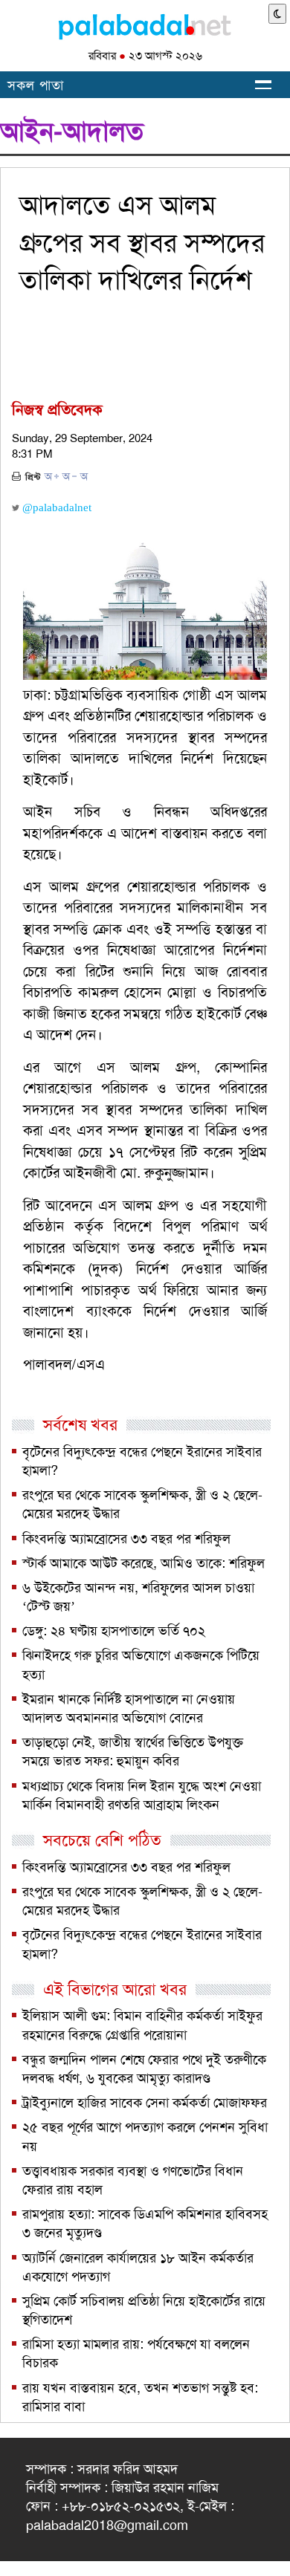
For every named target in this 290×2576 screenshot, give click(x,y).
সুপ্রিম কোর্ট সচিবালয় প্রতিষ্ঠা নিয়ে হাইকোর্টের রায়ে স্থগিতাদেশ (144, 2310)
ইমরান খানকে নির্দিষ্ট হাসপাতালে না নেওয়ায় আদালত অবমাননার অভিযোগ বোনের (129, 1709)
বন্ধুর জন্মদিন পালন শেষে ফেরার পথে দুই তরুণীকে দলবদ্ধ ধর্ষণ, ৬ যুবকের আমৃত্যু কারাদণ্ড (144, 2069)
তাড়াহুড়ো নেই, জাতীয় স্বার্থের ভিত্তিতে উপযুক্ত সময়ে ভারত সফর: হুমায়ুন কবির (133, 1752)
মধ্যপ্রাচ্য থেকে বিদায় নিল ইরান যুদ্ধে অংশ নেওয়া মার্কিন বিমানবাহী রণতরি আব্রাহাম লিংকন (142, 1795)
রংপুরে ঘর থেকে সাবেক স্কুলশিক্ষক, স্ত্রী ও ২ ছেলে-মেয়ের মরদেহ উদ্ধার (142, 1504)
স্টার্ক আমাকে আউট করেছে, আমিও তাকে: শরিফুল (144, 1563)
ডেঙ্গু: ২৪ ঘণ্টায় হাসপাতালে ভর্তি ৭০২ (114, 1631)
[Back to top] (13, 2546)
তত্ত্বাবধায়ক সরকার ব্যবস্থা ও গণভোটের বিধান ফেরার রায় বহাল (133, 2180)
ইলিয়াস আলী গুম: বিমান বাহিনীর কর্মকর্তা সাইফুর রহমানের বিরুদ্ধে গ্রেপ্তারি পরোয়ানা (142, 2025)
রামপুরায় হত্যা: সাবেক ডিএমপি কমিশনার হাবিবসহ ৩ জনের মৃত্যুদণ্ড (145, 2223)
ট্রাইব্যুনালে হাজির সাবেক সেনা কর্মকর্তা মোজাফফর (145, 2103)
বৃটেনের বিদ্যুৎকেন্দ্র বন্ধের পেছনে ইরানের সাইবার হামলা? (142, 1461)
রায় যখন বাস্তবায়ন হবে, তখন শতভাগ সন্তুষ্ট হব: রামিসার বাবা (140, 2397)
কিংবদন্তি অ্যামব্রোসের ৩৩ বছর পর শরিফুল (126, 1539)
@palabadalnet (55, 507)
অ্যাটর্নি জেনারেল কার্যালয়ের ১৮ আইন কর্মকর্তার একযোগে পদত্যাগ (138, 2267)
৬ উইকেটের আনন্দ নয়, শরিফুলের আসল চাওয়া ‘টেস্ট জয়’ (138, 1597)
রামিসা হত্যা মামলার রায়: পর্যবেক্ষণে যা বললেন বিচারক (136, 2353)
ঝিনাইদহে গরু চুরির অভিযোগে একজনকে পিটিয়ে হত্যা (141, 1665)
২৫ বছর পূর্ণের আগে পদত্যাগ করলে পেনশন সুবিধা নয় (145, 2137)
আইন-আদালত (72, 132)
